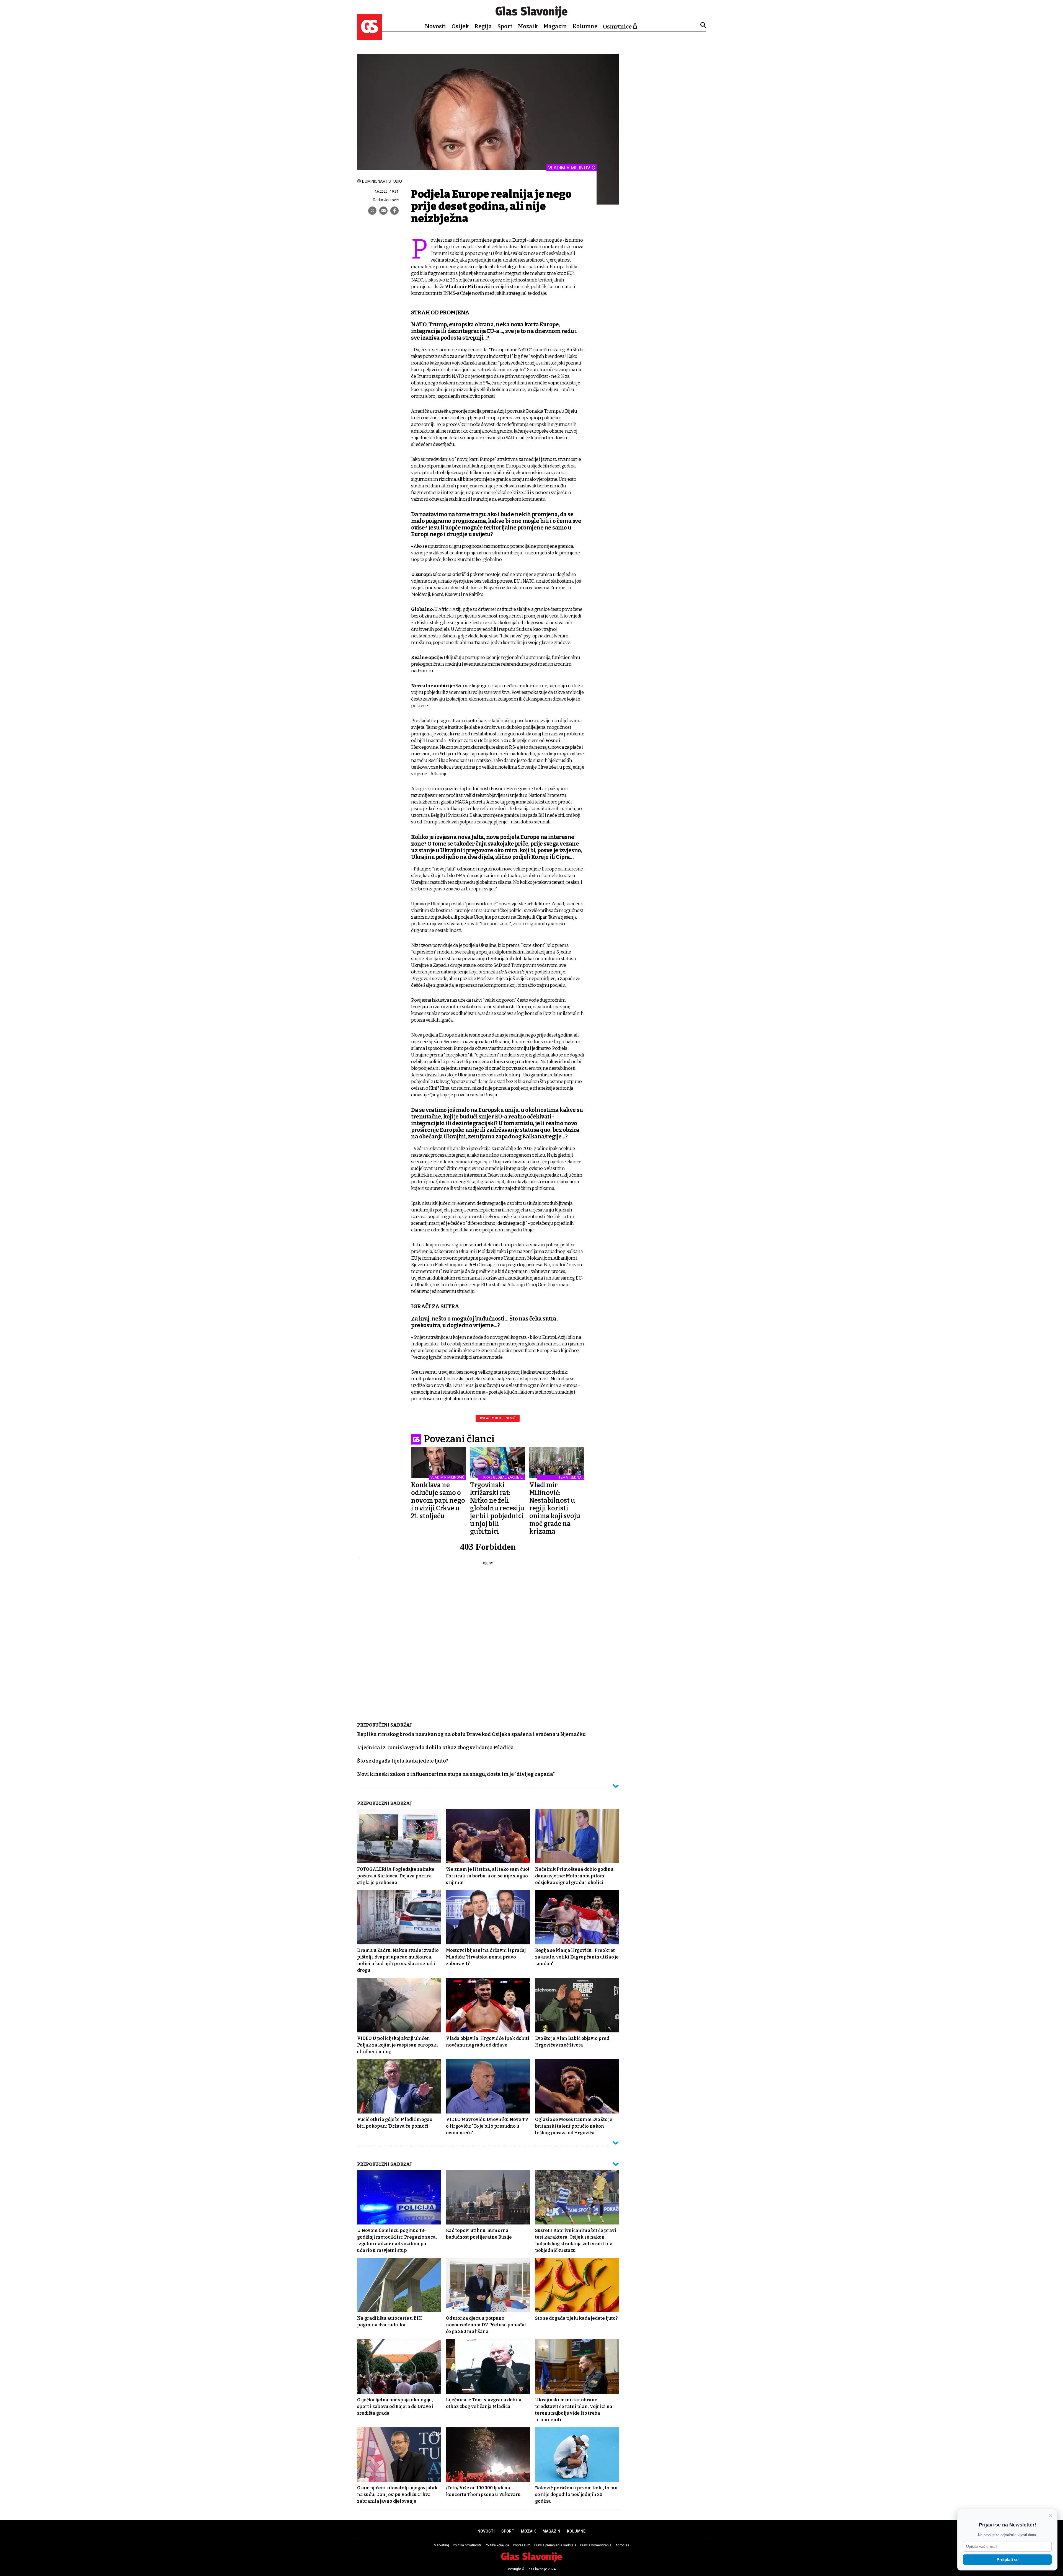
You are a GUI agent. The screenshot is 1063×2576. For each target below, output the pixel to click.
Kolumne (585, 26)
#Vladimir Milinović (498, 1418)
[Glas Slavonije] (370, 37)
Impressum (522, 2545)
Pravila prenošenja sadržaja (555, 2545)
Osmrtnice (617, 27)
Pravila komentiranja (596, 2545)
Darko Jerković (386, 200)
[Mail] (383, 211)
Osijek (460, 26)
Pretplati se (1007, 2560)
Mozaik (528, 26)
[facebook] (394, 211)
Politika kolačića (497, 2545)
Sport (505, 26)
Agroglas (622, 2545)
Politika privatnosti (467, 2545)
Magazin (555, 26)
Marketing (441, 2545)
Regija (483, 26)
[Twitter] (372, 211)
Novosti (435, 26)
